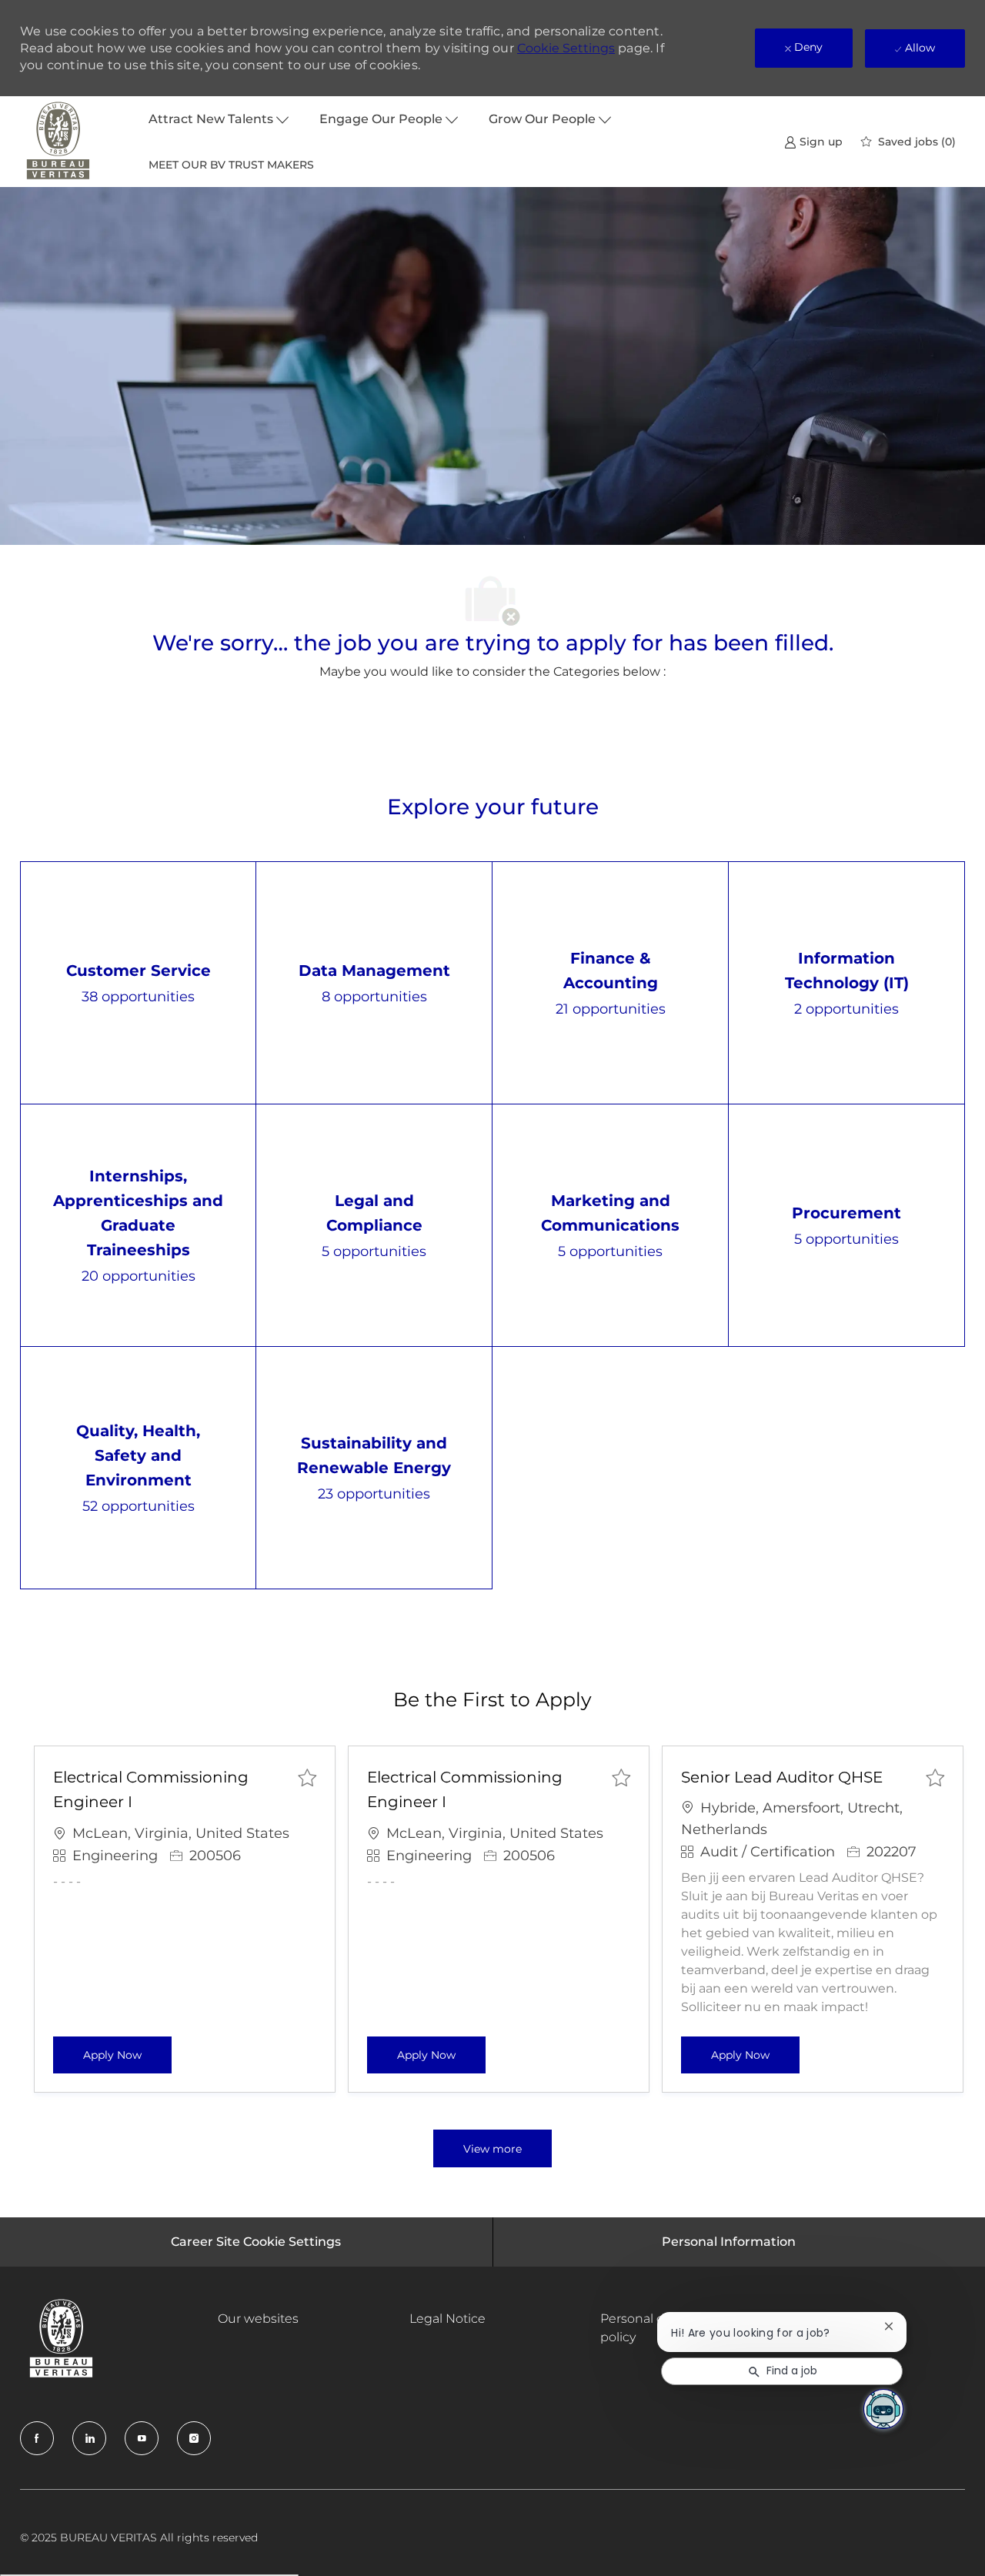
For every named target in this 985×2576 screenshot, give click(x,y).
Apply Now (127, 2055)
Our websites (258, 2319)
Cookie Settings (566, 48)
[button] (492, 2148)
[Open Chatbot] (883, 2409)
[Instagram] (194, 2438)
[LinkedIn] (89, 2438)
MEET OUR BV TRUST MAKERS (231, 165)
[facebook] (37, 2438)
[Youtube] (142, 2438)
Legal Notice (447, 2319)
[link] (813, 141)
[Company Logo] (58, 142)
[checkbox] (307, 1778)
